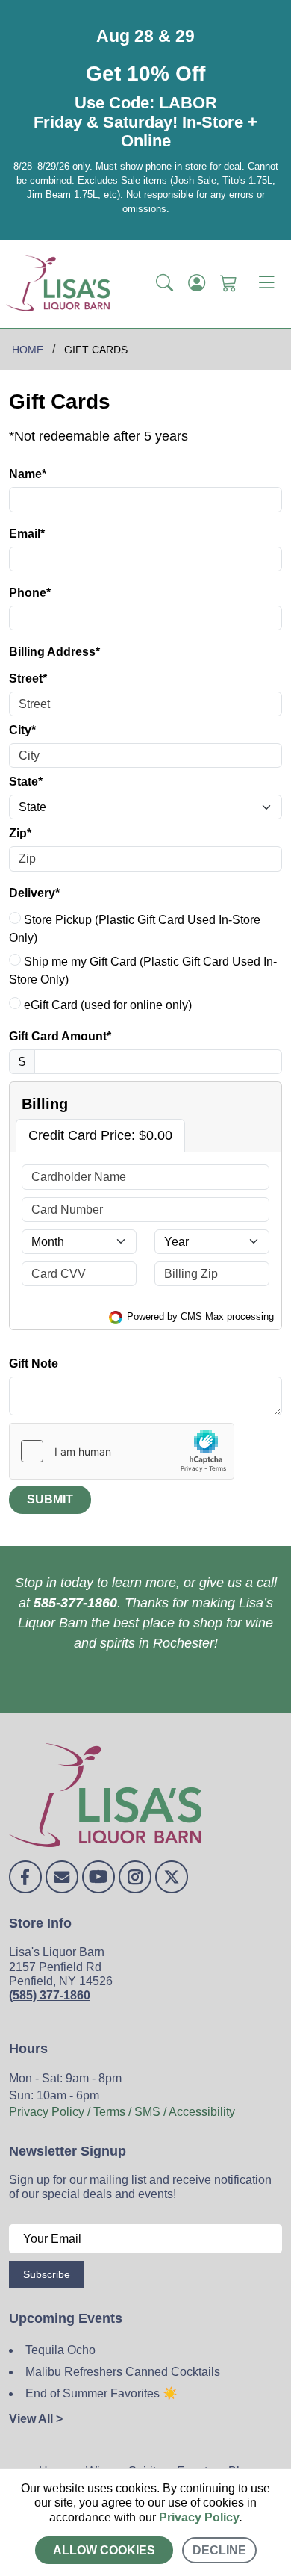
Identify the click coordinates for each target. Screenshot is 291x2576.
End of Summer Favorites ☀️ (101, 2393)
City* (22, 730)
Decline (219, 2550)
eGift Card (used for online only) (106, 1005)
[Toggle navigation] (266, 284)
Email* (27, 534)
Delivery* (34, 893)
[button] (165, 284)
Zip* (20, 833)
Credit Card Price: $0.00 (100, 1135)
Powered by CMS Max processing (199, 1316)
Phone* (30, 593)
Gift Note (34, 1363)
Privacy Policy (199, 2517)
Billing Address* (54, 652)
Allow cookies (104, 2550)
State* (26, 782)
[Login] (197, 284)
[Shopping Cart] (229, 284)
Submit (50, 1499)
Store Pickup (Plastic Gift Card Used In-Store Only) (135, 929)
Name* (28, 474)
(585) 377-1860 (50, 1995)
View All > (36, 2419)
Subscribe (47, 2274)
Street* (28, 679)
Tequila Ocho (60, 2350)
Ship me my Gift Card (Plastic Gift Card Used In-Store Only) (143, 971)
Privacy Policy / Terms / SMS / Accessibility (122, 2112)
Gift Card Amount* (60, 1036)
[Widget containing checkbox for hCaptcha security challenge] (122, 1451)
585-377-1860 (75, 1603)
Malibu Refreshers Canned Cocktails (123, 2372)
